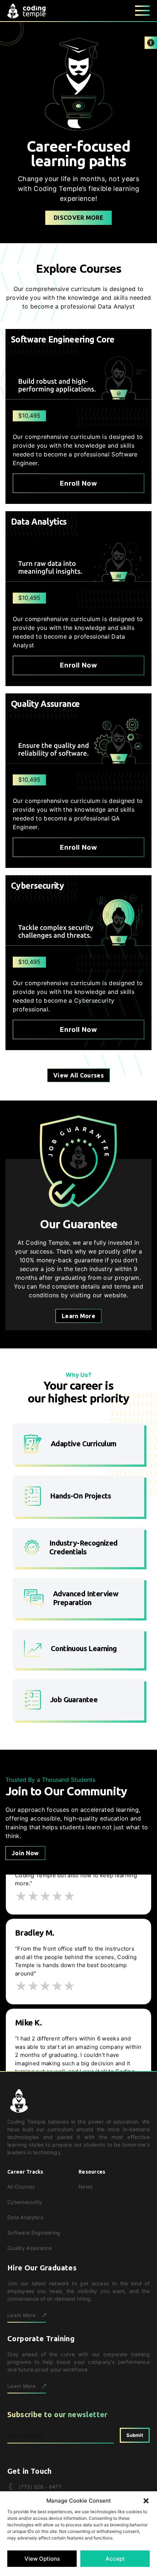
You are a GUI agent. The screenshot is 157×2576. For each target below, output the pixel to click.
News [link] (85, 2187)
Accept (115, 2559)
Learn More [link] (78, 1316)
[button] (146, 2501)
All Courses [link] (21, 2187)
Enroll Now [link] (78, 483)
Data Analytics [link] (25, 2217)
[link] (151, 43)
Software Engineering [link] (34, 2233)
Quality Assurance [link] (30, 2248)
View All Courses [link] (78, 1075)
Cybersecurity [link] (25, 2202)
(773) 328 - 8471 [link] (40, 2487)
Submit (135, 2435)
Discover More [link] (78, 218)
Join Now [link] (25, 1853)
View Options (42, 2559)
